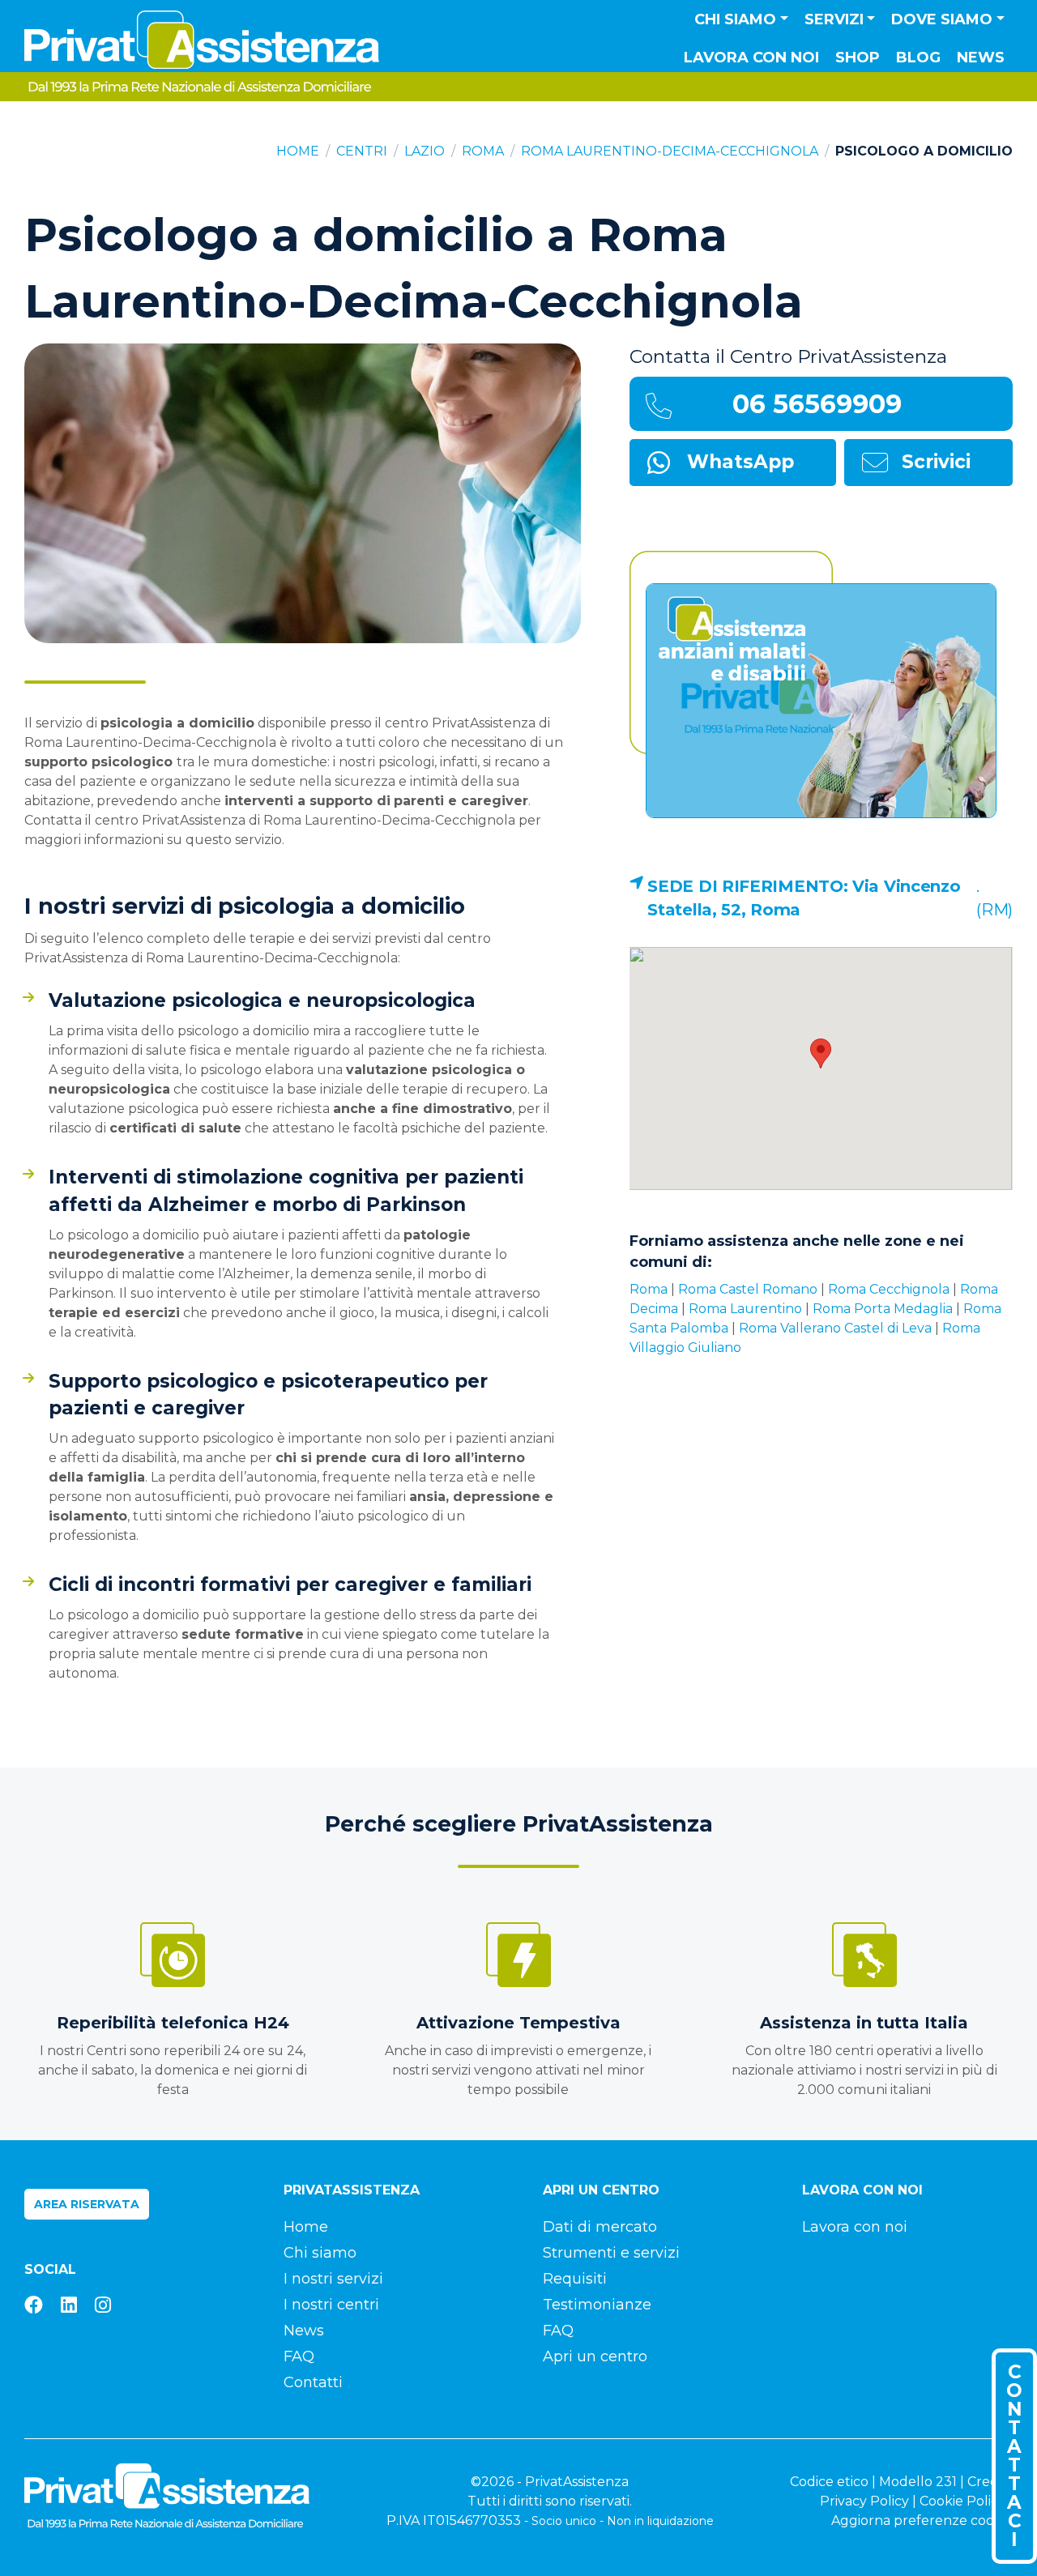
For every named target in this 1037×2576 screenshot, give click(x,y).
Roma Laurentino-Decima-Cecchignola (670, 151)
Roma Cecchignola (889, 1289)
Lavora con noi (751, 58)
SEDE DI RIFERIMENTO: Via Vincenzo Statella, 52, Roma (804, 898)
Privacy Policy (864, 2501)
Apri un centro (595, 2356)
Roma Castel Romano (748, 1289)
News (981, 58)
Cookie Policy (962, 2501)
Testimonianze (597, 2305)
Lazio (425, 151)
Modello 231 (918, 2482)
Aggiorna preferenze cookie (922, 2521)
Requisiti (575, 2279)
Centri (362, 151)
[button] (821, 1053)
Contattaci (1014, 2456)
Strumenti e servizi (611, 2253)
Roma (483, 151)
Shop (858, 58)
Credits (990, 2482)
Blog (918, 58)
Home (298, 151)
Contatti (313, 2382)
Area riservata (87, 2204)
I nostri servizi (333, 2279)
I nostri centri (331, 2305)
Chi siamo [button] (735, 19)
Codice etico (829, 2482)
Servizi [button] (834, 19)
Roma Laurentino (745, 1309)
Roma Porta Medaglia (883, 1309)
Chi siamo (320, 2253)
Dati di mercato (600, 2227)
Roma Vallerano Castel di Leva (835, 1328)
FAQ (299, 2356)
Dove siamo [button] (942, 19)
